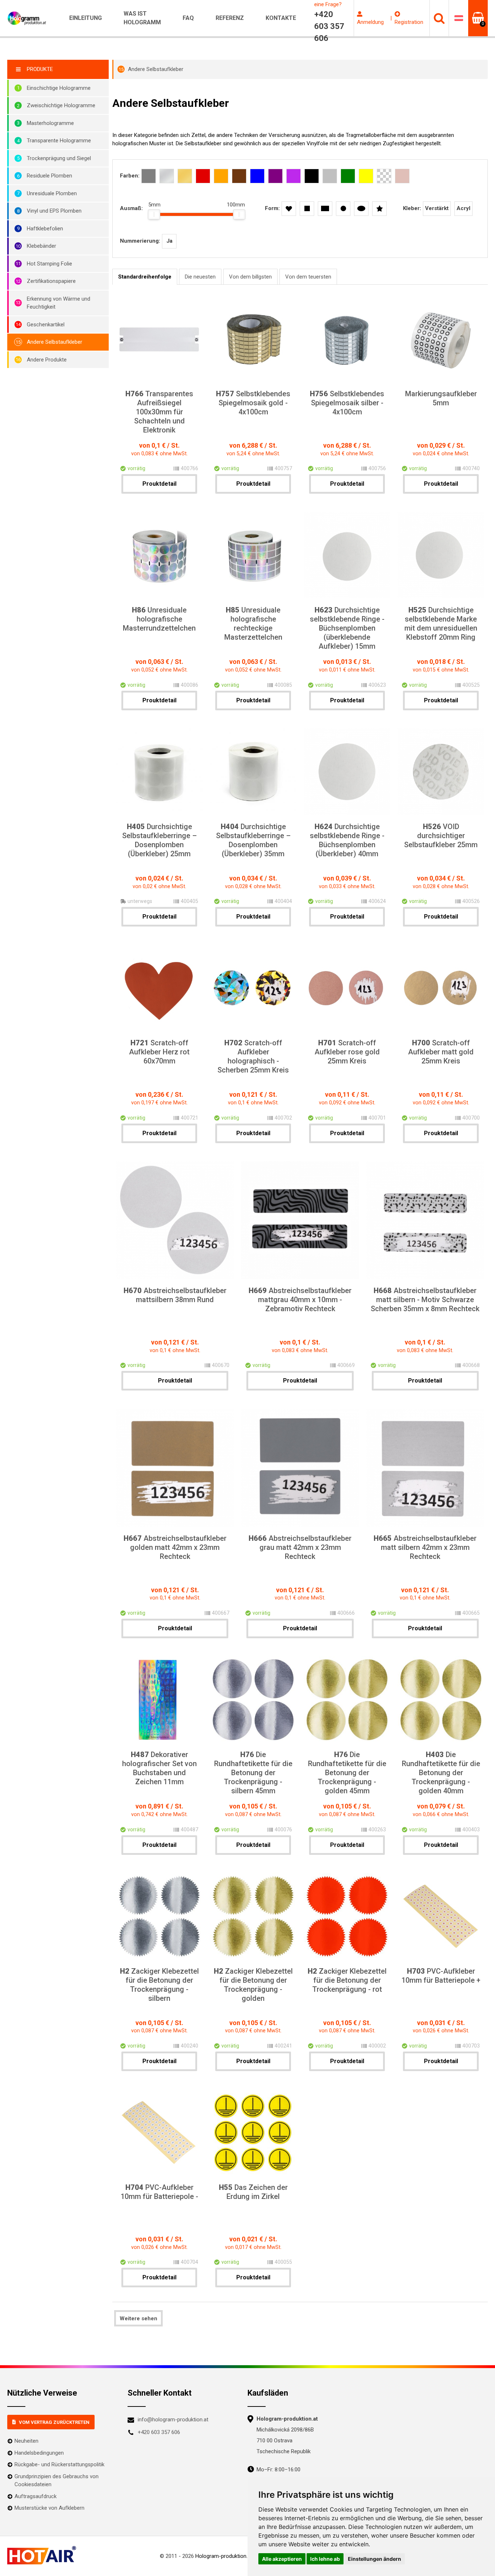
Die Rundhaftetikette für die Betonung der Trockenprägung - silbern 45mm (253, 1773)
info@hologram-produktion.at (173, 2420)
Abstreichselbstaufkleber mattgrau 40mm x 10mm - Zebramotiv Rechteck (300, 1300)
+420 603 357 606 (159, 2432)
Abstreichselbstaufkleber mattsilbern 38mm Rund (175, 1295)
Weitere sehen (138, 2318)
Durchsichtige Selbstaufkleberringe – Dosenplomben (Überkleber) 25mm (159, 840)
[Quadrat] (307, 209)
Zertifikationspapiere (51, 281)
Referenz (230, 18)
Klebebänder (41, 246)
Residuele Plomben (49, 176)
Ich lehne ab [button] (325, 2559)
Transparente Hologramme (59, 141)
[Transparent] (384, 176)
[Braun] (239, 176)
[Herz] (289, 209)
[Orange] (221, 176)
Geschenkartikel (46, 325)
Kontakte (281, 18)
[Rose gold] (402, 176)
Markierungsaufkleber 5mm (441, 398)
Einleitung (86, 18)
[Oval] (361, 209)
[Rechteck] (325, 209)
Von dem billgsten (250, 277)
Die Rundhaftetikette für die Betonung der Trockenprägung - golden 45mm (347, 1773)
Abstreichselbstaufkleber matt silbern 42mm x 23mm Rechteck (425, 1547)
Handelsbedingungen (39, 2453)
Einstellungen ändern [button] (375, 2559)
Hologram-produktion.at (224, 2556)
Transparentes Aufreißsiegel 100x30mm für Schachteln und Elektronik (159, 412)
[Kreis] (343, 209)
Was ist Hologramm (142, 18)
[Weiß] (330, 176)
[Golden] (185, 176)
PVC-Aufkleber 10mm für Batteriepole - (159, 2192)
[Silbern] (167, 176)
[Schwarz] (312, 176)
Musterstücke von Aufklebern (49, 2508)
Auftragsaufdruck (36, 2496)
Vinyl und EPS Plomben (54, 211)
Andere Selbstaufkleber (55, 342)
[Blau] (257, 176)
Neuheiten (26, 2441)
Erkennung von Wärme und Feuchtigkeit (59, 303)
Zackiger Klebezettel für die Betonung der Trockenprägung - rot (347, 1980)
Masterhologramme (50, 123)
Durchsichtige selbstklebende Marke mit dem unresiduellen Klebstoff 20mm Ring (441, 624)
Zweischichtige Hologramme (61, 105)
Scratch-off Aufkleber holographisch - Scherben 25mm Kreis (253, 1056)
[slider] (154, 214)
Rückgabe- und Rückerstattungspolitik (59, 2464)
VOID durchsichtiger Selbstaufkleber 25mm (441, 836)
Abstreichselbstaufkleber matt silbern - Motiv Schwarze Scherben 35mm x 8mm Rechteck (425, 1300)
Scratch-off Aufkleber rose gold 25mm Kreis (347, 1052)
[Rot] (203, 176)
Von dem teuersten (308, 277)
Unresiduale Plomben (52, 193)
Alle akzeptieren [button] (282, 2559)
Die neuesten (200, 277)
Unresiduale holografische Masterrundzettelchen (159, 619)
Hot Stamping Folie (49, 264)
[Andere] (379, 209)
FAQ (188, 18)
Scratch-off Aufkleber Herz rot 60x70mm (159, 1052)
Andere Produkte (47, 360)
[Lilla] (294, 176)
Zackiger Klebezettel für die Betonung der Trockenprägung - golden (253, 1985)
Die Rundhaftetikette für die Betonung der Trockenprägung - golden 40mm (441, 1773)
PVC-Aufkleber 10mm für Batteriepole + (441, 1976)
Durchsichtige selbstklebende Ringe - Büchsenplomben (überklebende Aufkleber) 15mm (347, 628)
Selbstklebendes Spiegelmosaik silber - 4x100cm (347, 403)
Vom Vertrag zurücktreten (54, 2422)
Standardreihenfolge (145, 277)
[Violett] (275, 176)
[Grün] (348, 176)
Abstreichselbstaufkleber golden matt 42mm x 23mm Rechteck (175, 1547)
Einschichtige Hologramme (59, 88)
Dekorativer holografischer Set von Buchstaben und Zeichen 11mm (159, 1768)
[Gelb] (366, 176)
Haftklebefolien (45, 229)
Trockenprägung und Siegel (59, 158)
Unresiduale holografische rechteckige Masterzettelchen (253, 624)
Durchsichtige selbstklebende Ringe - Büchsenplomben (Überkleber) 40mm (347, 840)
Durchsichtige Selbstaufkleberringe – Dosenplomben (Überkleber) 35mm (253, 840)
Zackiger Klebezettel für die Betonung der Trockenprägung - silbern (159, 1985)
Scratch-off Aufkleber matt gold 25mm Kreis (441, 1052)
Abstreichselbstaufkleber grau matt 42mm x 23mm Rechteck (300, 1547)
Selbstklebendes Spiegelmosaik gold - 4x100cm (253, 403)
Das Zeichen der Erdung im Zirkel (253, 2192)
